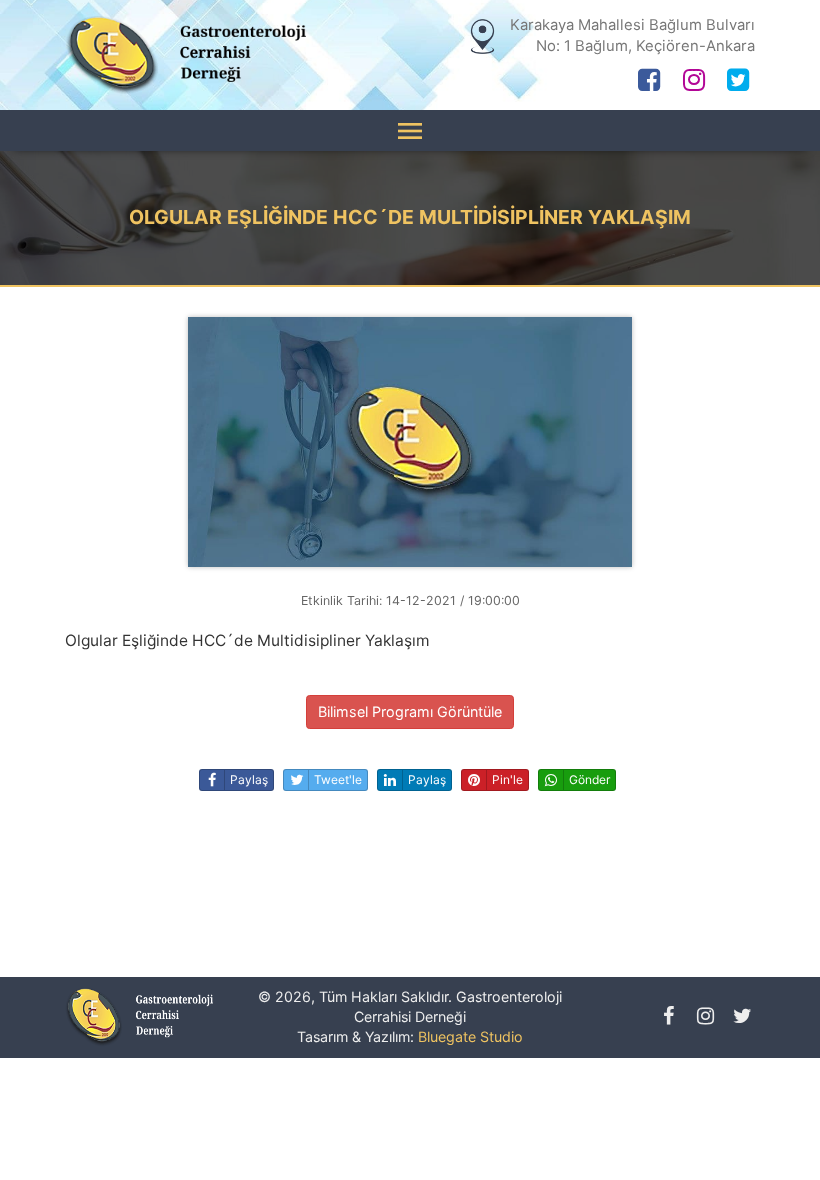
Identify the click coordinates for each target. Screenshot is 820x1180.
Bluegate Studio (470, 1036)
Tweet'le (338, 779)
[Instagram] (693, 84)
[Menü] (410, 130)
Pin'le (507, 779)
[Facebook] (649, 84)
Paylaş (249, 779)
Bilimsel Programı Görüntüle (410, 711)
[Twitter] (738, 84)
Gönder (589, 779)
